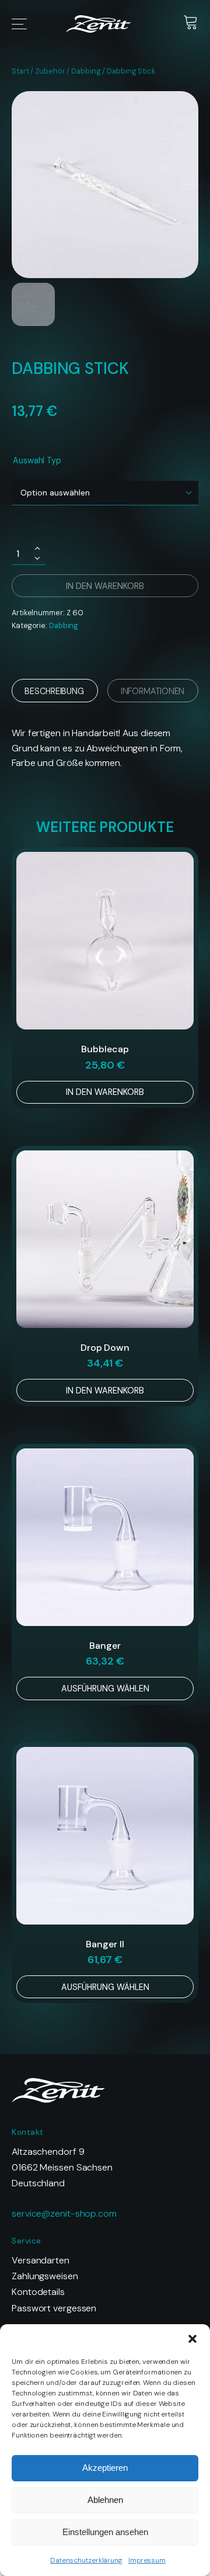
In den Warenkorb (105, 1092)
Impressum (147, 2560)
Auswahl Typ (37, 460)
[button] (192, 2339)
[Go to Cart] (191, 24)
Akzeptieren (105, 2468)
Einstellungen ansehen (105, 2532)
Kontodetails (38, 2292)
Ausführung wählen (105, 1689)
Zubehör (50, 71)
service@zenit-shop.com (64, 2213)
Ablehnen (105, 2500)
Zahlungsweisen (45, 2276)
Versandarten (41, 2260)
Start (20, 71)
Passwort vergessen (54, 2308)
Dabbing (86, 71)
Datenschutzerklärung (86, 2560)
